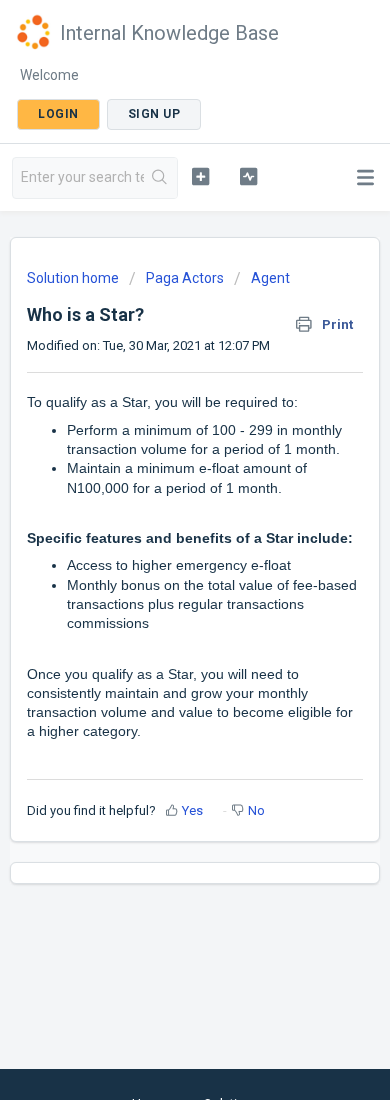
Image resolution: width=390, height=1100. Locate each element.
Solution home (74, 278)
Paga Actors (185, 278)
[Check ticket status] (248, 176)
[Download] (158, 537)
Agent (270, 278)
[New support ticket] (200, 176)
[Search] (160, 178)
